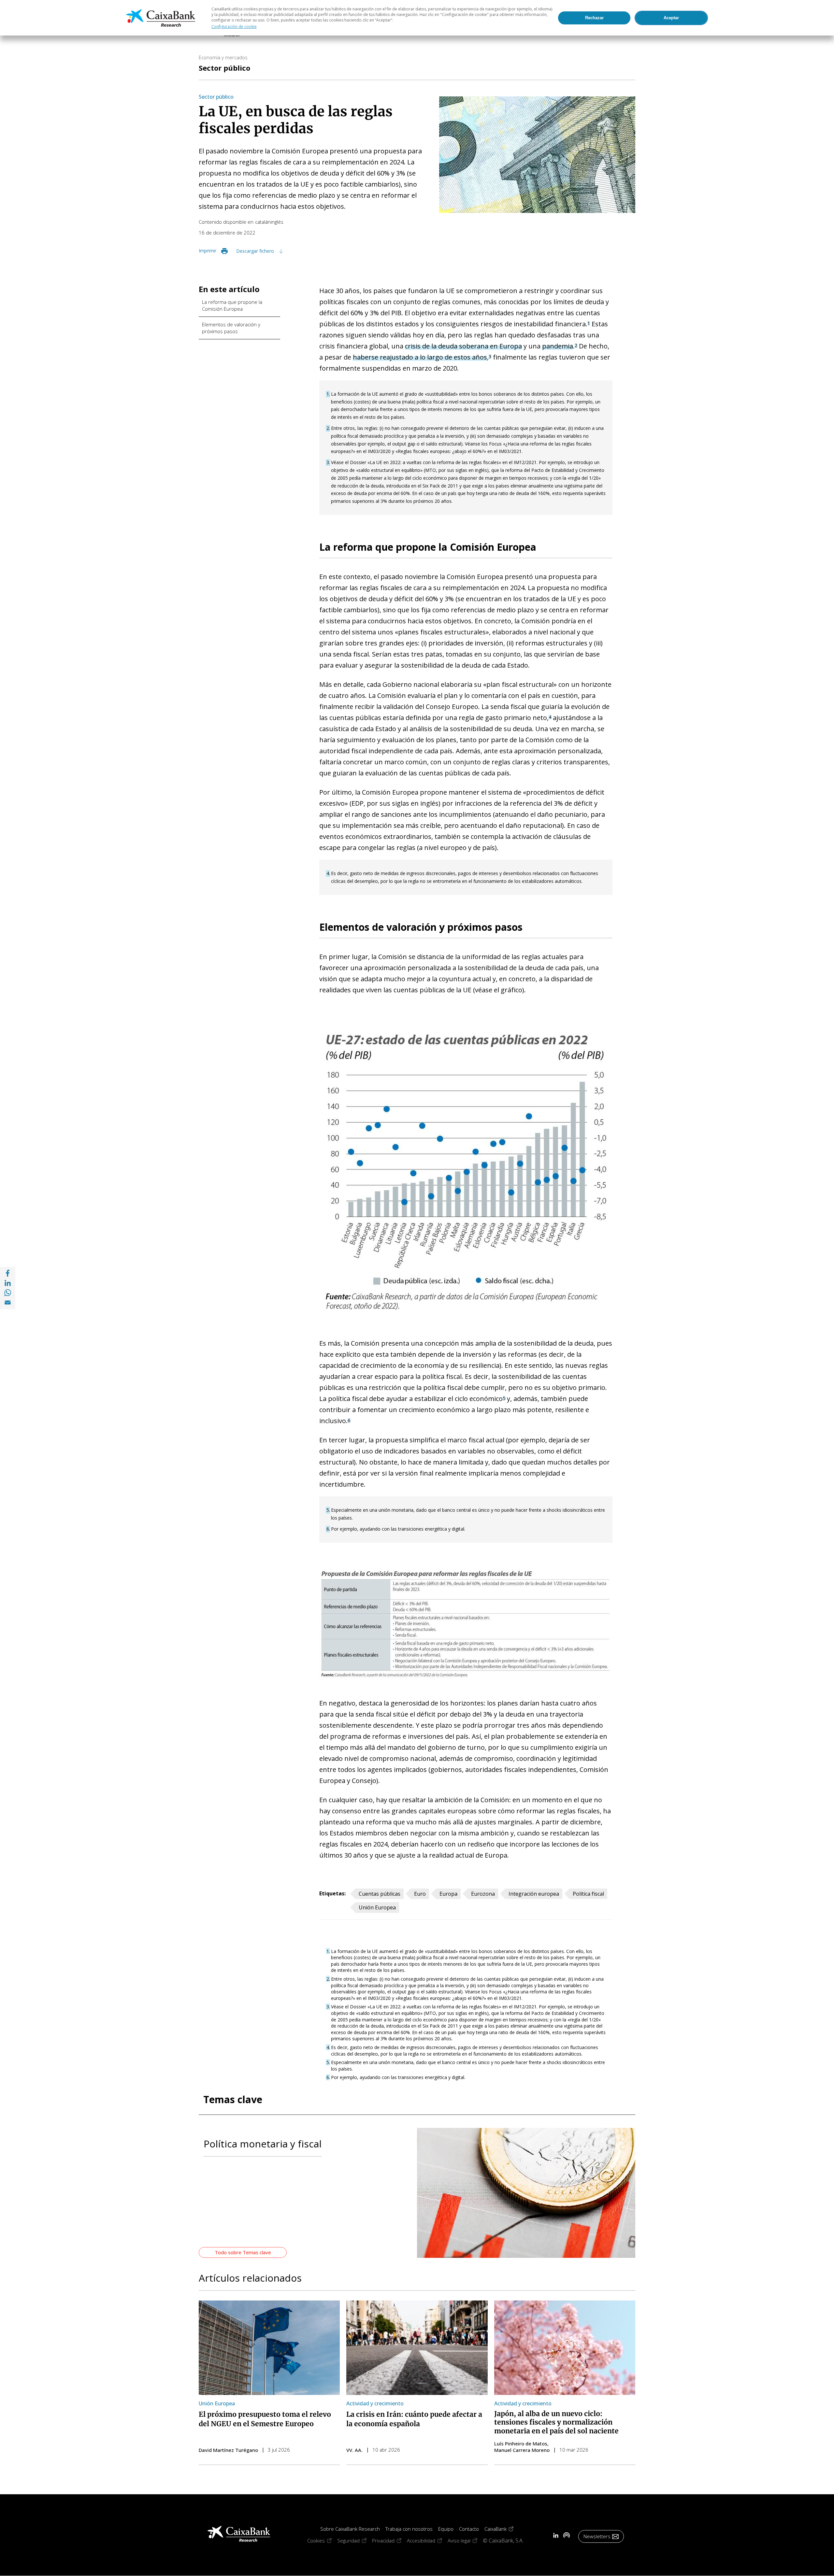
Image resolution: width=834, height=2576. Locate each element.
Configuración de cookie (234, 27)
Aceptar (671, 18)
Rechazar (594, 18)
